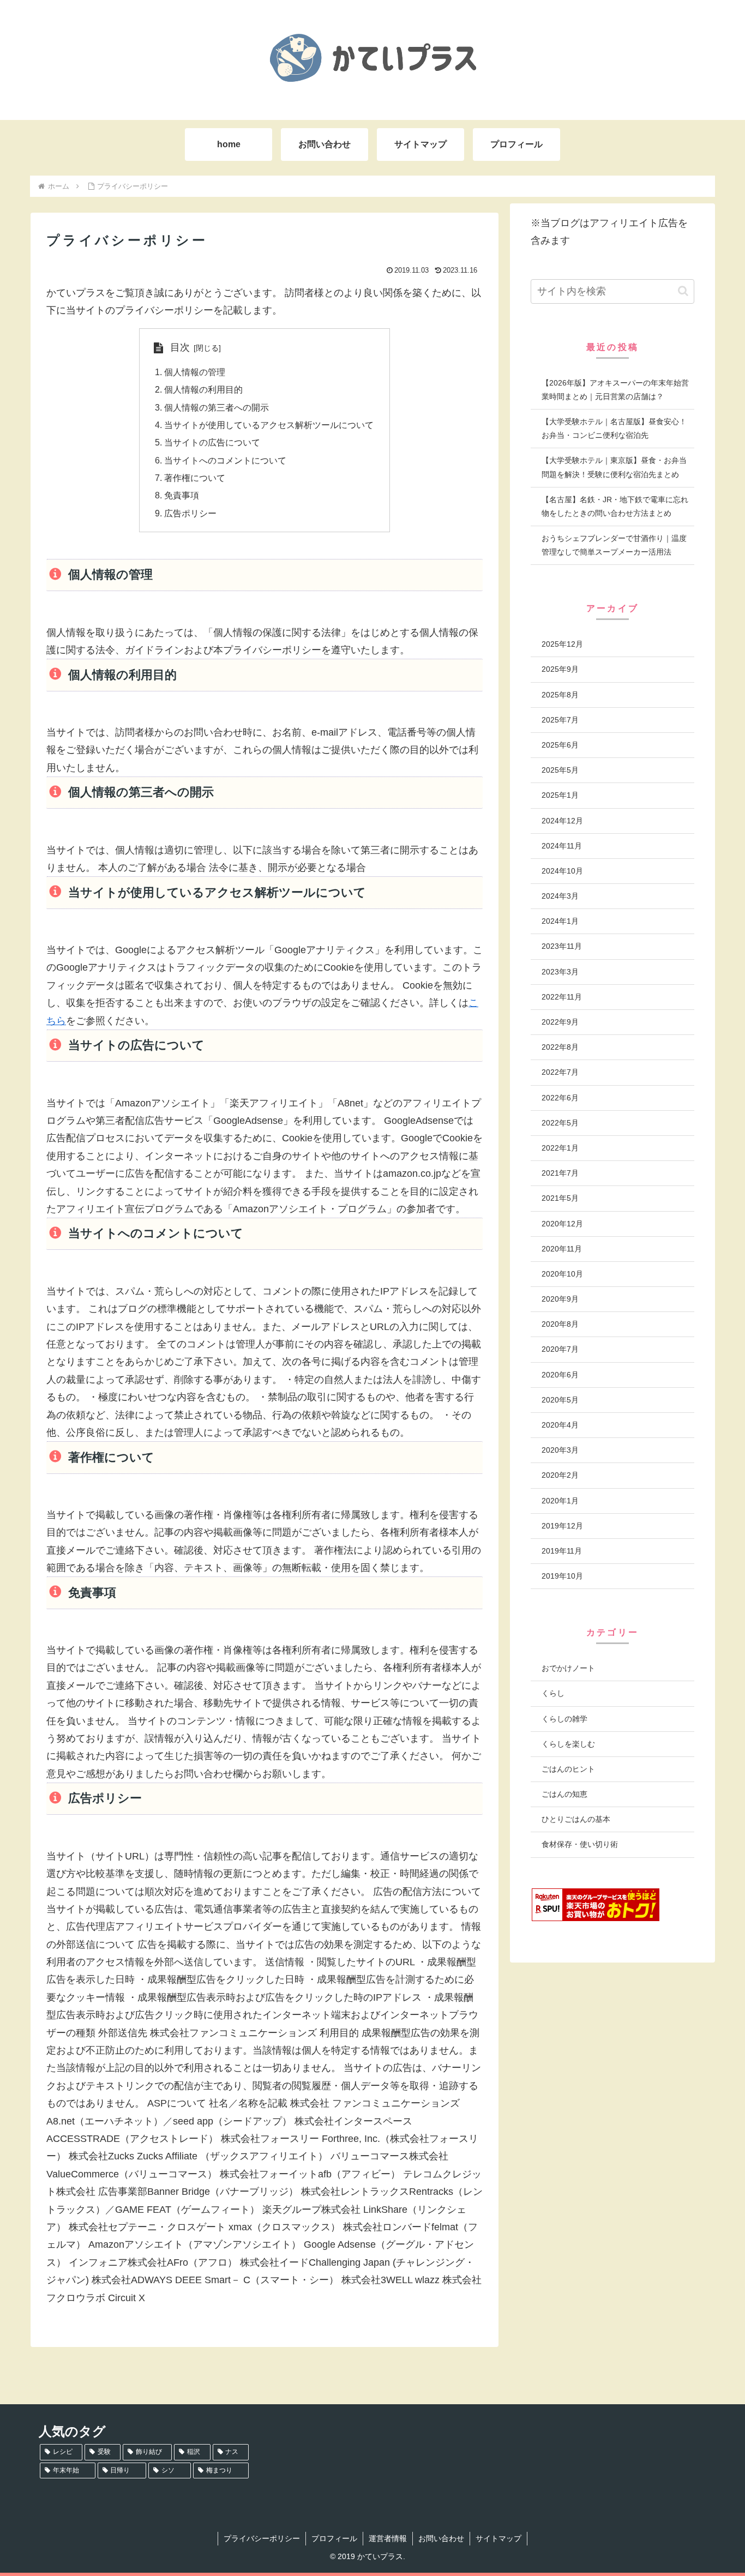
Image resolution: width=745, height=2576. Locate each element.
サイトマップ (498, 2538)
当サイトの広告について (212, 442)
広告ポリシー (190, 513)
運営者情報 (388, 2538)
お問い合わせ (441, 2538)
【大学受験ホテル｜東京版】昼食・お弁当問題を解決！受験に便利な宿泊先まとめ (614, 467)
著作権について (195, 478)
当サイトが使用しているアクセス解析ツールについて (269, 425)
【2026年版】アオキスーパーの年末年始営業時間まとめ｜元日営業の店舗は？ (615, 390)
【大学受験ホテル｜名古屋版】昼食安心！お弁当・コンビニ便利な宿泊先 (614, 428)
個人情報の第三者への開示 (217, 407)
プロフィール (334, 2538)
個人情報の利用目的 (203, 389)
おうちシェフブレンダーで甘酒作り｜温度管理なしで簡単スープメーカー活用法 (614, 545)
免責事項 (182, 495)
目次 (180, 347)
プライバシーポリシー (262, 2538)
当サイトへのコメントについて (225, 460)
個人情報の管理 (195, 372)
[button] (683, 291)
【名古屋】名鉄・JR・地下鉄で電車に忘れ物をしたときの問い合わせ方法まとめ (615, 506)
